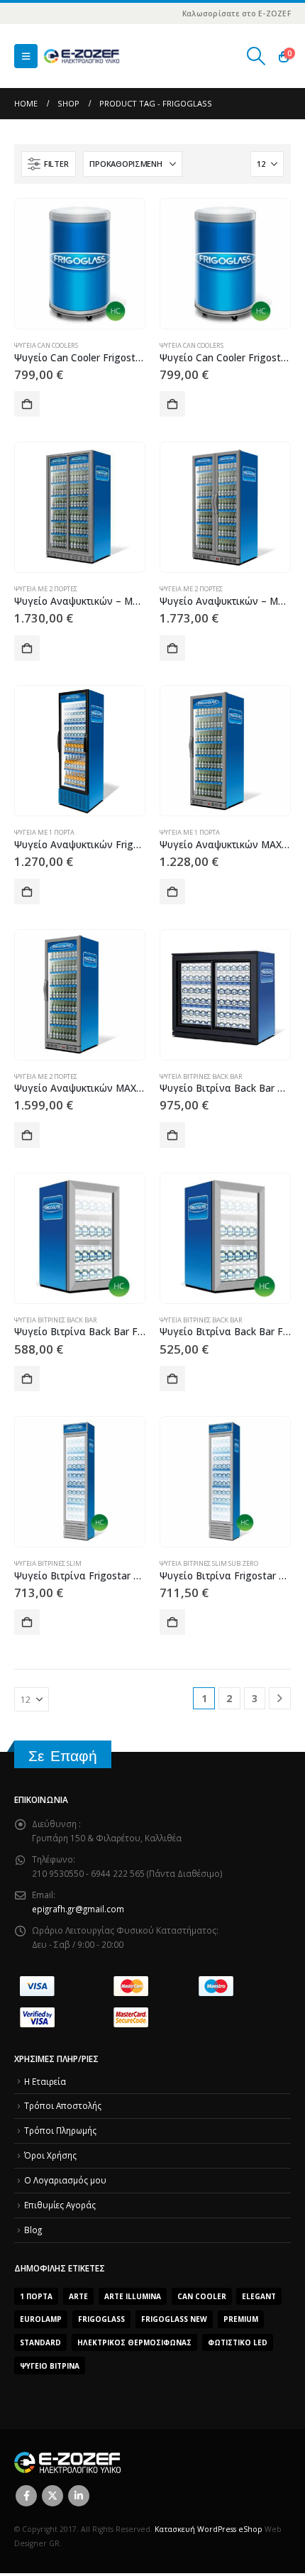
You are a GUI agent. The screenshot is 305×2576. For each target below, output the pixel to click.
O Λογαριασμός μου (65, 2180)
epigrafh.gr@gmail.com (78, 1909)
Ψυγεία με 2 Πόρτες (46, 589)
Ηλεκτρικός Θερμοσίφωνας (134, 2342)
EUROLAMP (41, 2319)
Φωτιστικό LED (238, 2342)
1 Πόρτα (36, 2296)
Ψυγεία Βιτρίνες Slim (48, 1563)
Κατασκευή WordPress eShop (209, 2529)
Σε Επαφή (63, 1756)
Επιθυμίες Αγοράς (60, 2205)
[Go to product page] (79, 263)
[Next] (280, 1698)
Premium (241, 2319)
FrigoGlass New (174, 2319)
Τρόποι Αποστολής (63, 2105)
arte (78, 2296)
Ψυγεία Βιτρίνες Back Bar (201, 1076)
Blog (33, 2230)
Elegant (259, 2296)
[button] (26, 56)
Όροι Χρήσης (50, 2155)
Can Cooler (202, 2296)
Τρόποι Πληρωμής (60, 2130)
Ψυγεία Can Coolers (46, 345)
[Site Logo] (82, 56)
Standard (40, 2342)
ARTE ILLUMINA (133, 2296)
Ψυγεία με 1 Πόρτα (44, 832)
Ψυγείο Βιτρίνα (50, 2366)
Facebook (26, 2496)
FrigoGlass (101, 2319)
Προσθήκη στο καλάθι (27, 404)
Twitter (52, 2496)
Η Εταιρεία (45, 2081)
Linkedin (79, 2496)
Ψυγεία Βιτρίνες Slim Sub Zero (209, 1563)
